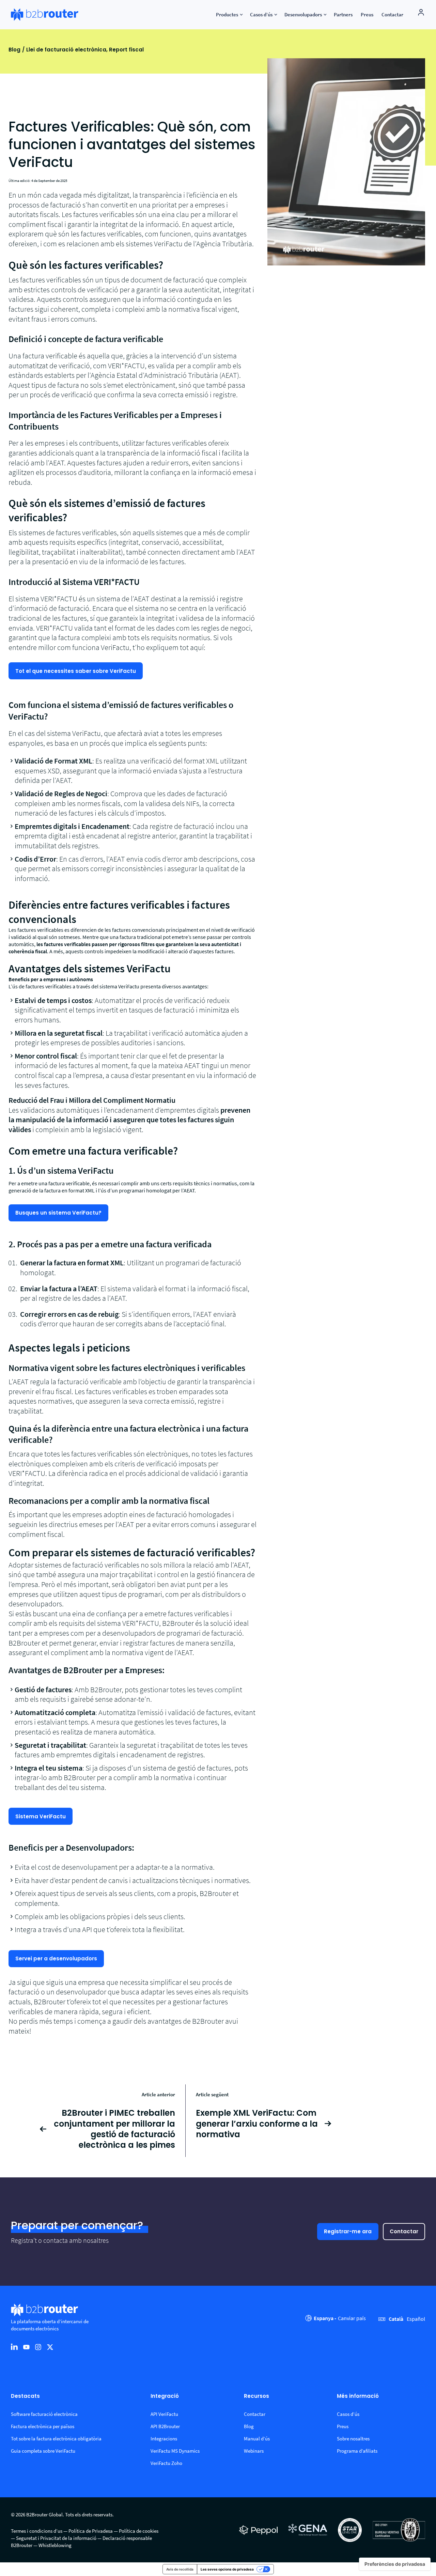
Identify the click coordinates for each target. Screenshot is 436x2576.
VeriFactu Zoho (166, 2463)
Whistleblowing (55, 2545)
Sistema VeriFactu (41, 1816)
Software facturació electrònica (44, 2414)
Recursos (256, 2396)
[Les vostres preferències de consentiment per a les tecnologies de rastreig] (395, 2564)
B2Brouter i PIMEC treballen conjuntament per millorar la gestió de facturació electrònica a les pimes (114, 2129)
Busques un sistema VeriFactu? (58, 1213)
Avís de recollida (180, 2569)
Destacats (25, 2396)
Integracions (164, 2439)
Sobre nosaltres (353, 2439)
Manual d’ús (257, 2439)
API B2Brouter (165, 2426)
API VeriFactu (164, 2414)
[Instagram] (38, 2347)
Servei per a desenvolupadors (56, 1958)
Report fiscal (126, 50)
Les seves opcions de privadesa (227, 2569)
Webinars (254, 2451)
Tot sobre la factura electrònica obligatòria (56, 2439)
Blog (14, 50)
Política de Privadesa (91, 2531)
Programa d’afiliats (357, 2451)
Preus (343, 2426)
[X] (50, 2347)
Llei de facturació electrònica (66, 50)
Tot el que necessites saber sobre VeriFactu (76, 671)
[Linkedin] (14, 2347)
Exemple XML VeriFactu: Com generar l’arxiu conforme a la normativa (257, 2124)
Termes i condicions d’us (37, 2531)
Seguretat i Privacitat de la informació (56, 2538)
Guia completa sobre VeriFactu (43, 2451)
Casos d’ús (348, 2414)
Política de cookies (139, 2531)
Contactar (404, 2231)
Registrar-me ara (348, 2231)
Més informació (358, 2396)
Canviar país (352, 2318)
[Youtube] (26, 2347)
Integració (165, 2396)
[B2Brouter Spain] (45, 15)
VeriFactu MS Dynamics (175, 2451)
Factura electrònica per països (43, 2426)
